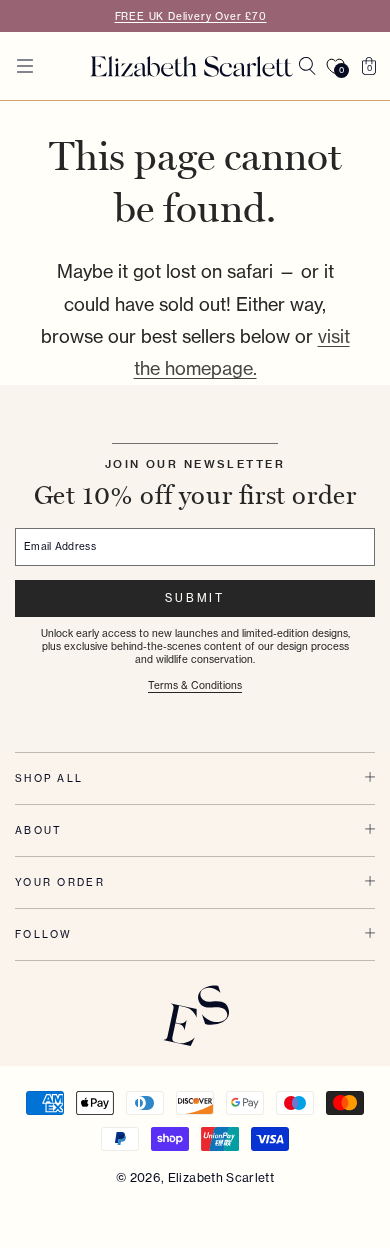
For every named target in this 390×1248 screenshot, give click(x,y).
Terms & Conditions (195, 685)
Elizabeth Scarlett (221, 1177)
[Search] (307, 66)
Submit (195, 598)
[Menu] (25, 66)
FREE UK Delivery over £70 (191, 16)
